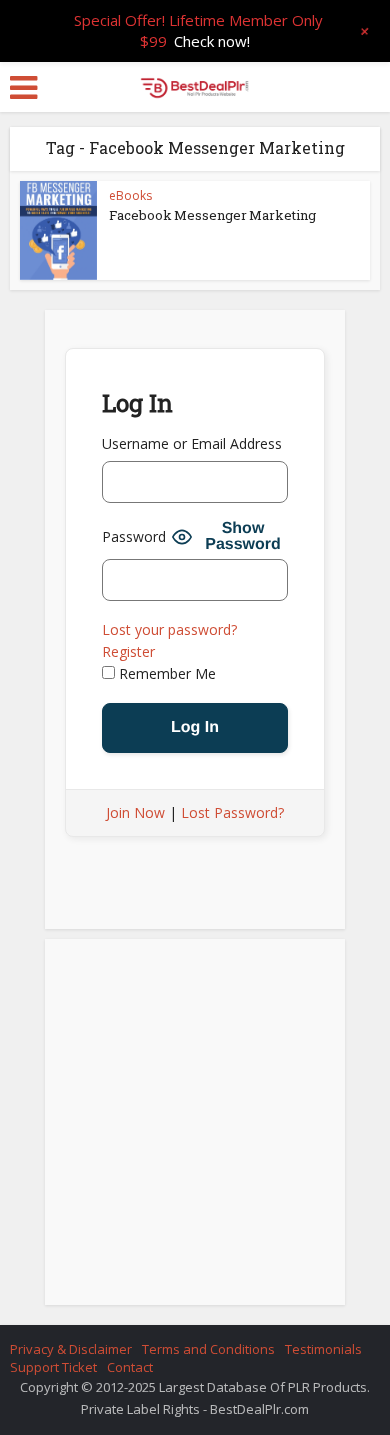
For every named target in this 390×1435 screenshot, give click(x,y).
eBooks (130, 195)
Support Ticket (53, 1367)
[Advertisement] (195, 1128)
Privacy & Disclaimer (71, 1349)
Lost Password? (232, 812)
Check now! (212, 41)
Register (128, 651)
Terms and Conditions (208, 1349)
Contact (130, 1367)
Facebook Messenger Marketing (212, 215)
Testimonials (323, 1349)
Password (134, 536)
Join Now (135, 812)
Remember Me (165, 673)
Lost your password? (169, 629)
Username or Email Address (192, 443)
